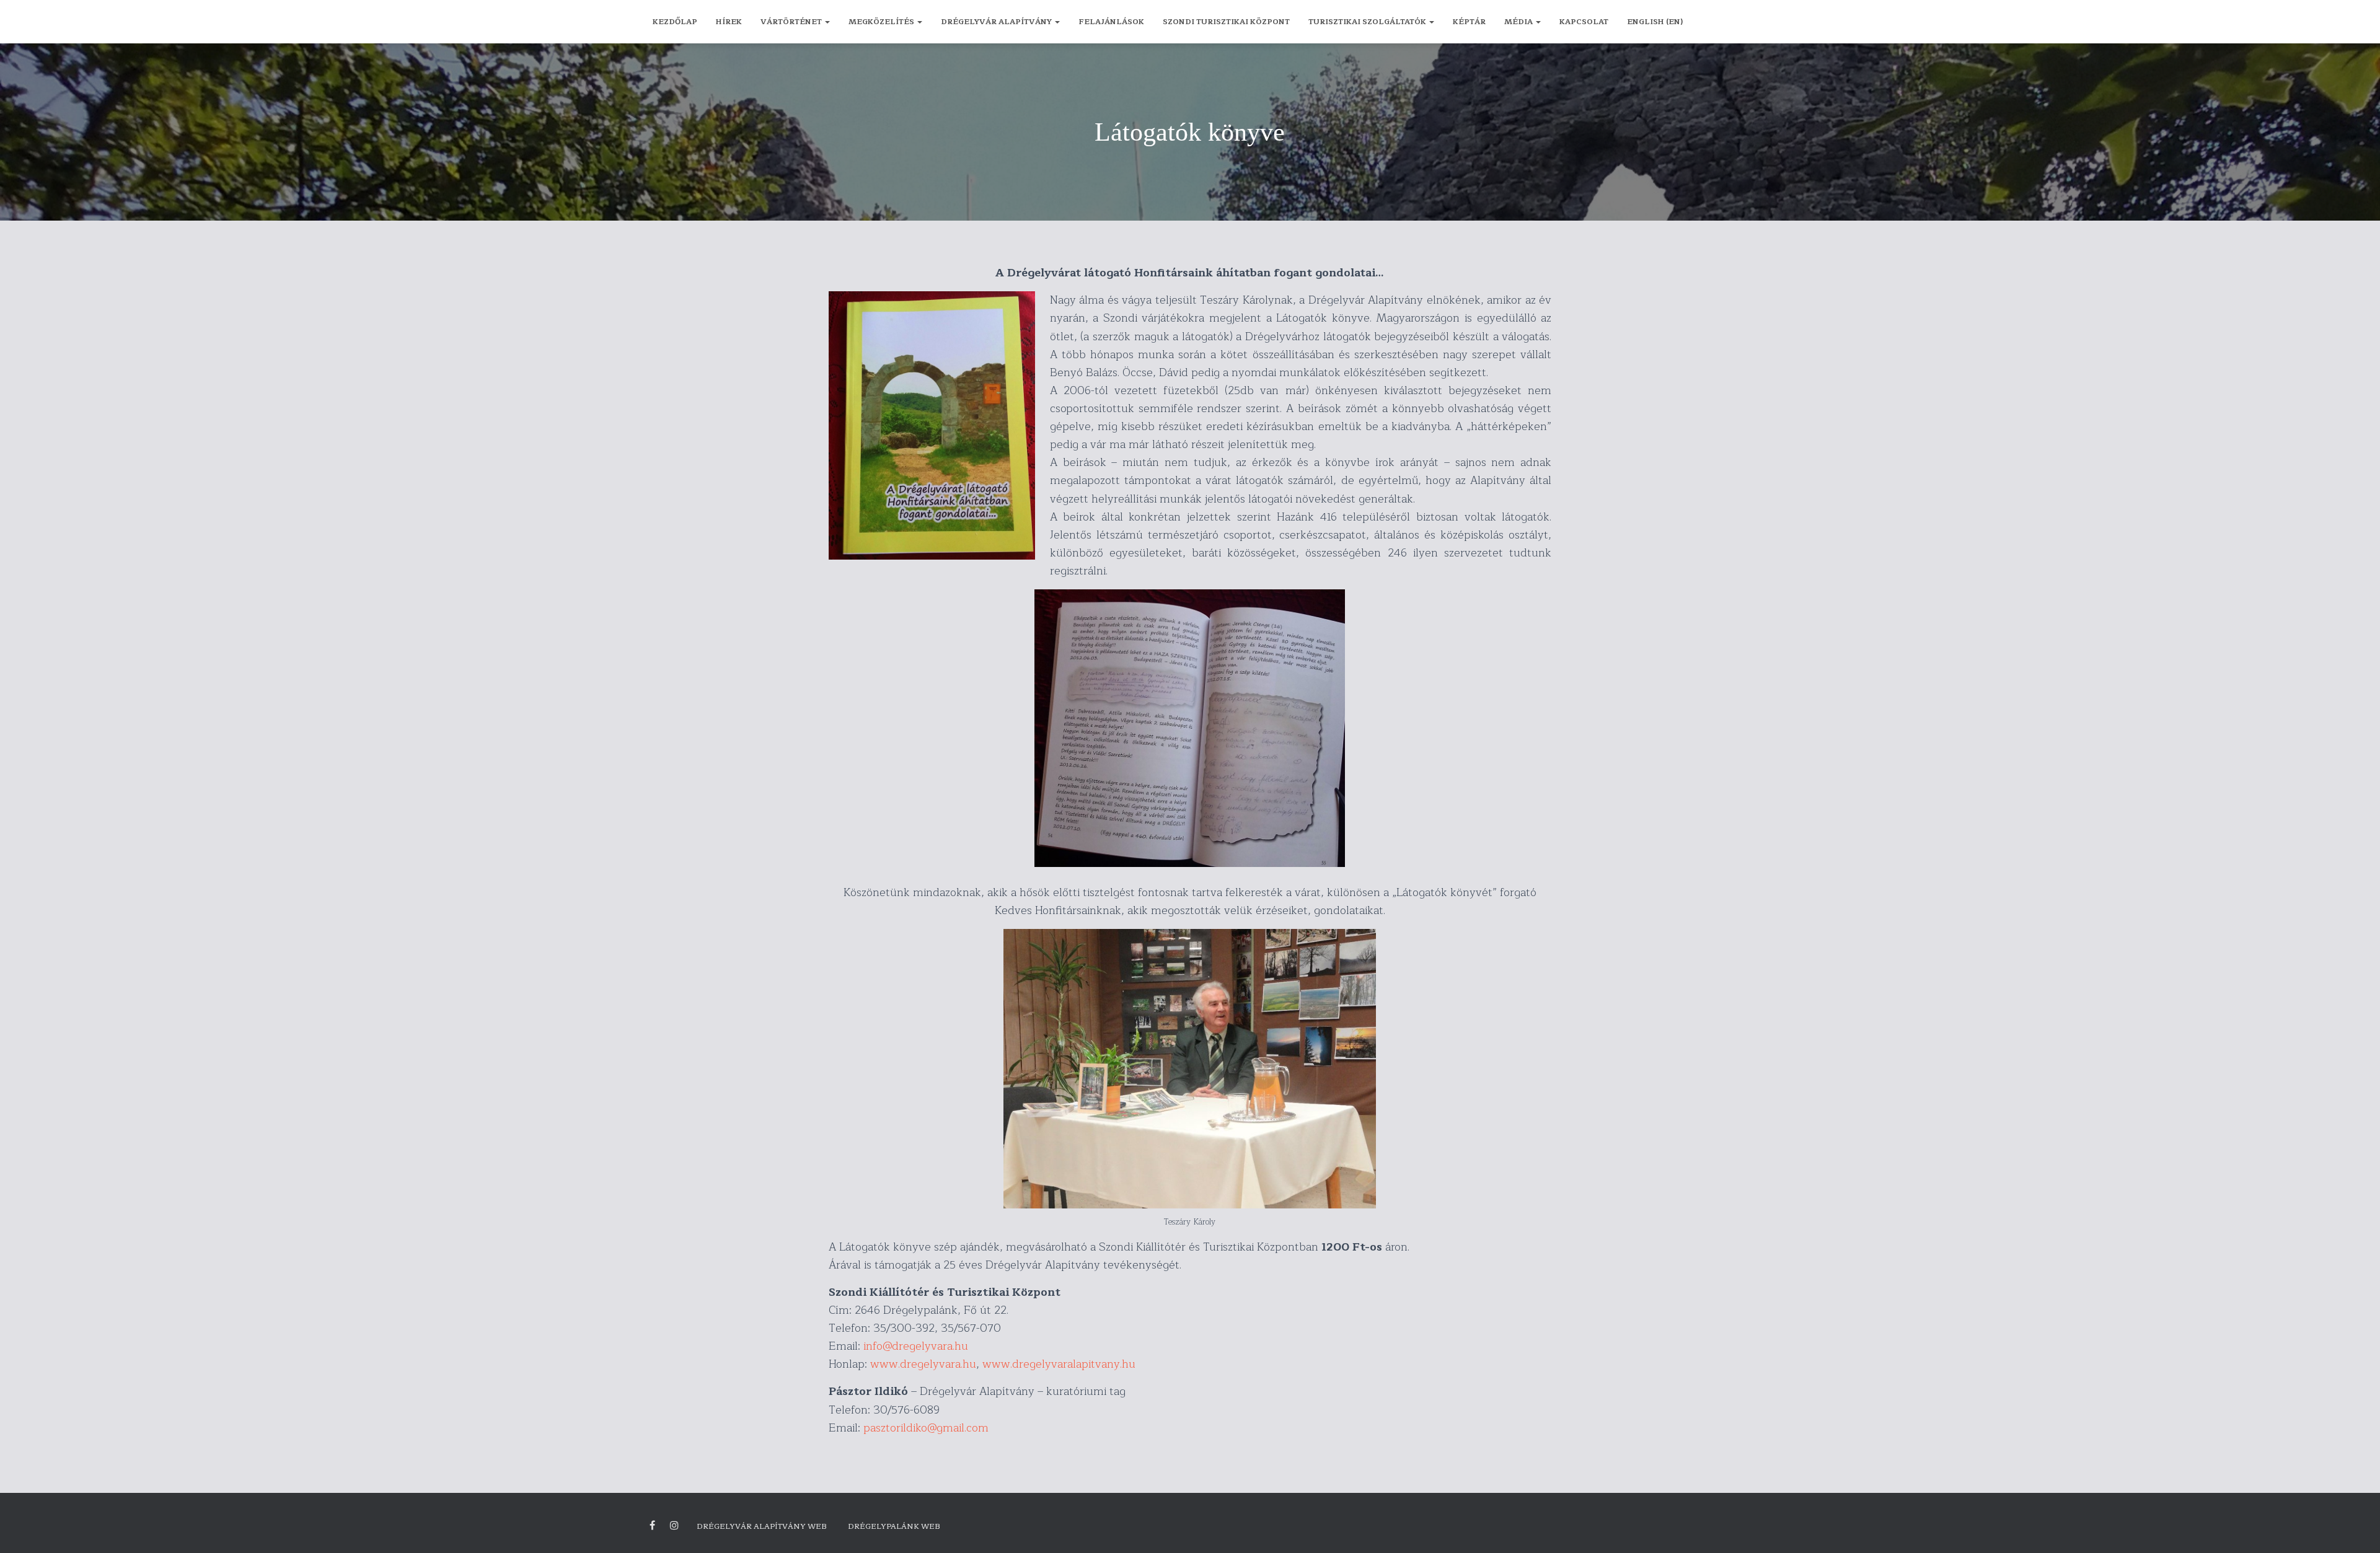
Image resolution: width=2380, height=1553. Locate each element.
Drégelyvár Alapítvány (997, 22)
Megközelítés (882, 22)
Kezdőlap (675, 22)
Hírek (729, 22)
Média (1519, 22)
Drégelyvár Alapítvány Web (762, 1526)
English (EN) (1655, 22)
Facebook (652, 1526)
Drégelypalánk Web (894, 1526)
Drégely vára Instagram (674, 1526)
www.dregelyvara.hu (923, 1364)
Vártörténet (792, 22)
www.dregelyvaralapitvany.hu (1059, 1364)
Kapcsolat (1584, 22)
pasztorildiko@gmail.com (926, 1428)
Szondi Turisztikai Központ (1226, 22)
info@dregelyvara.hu (916, 1346)
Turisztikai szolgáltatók (1368, 22)
